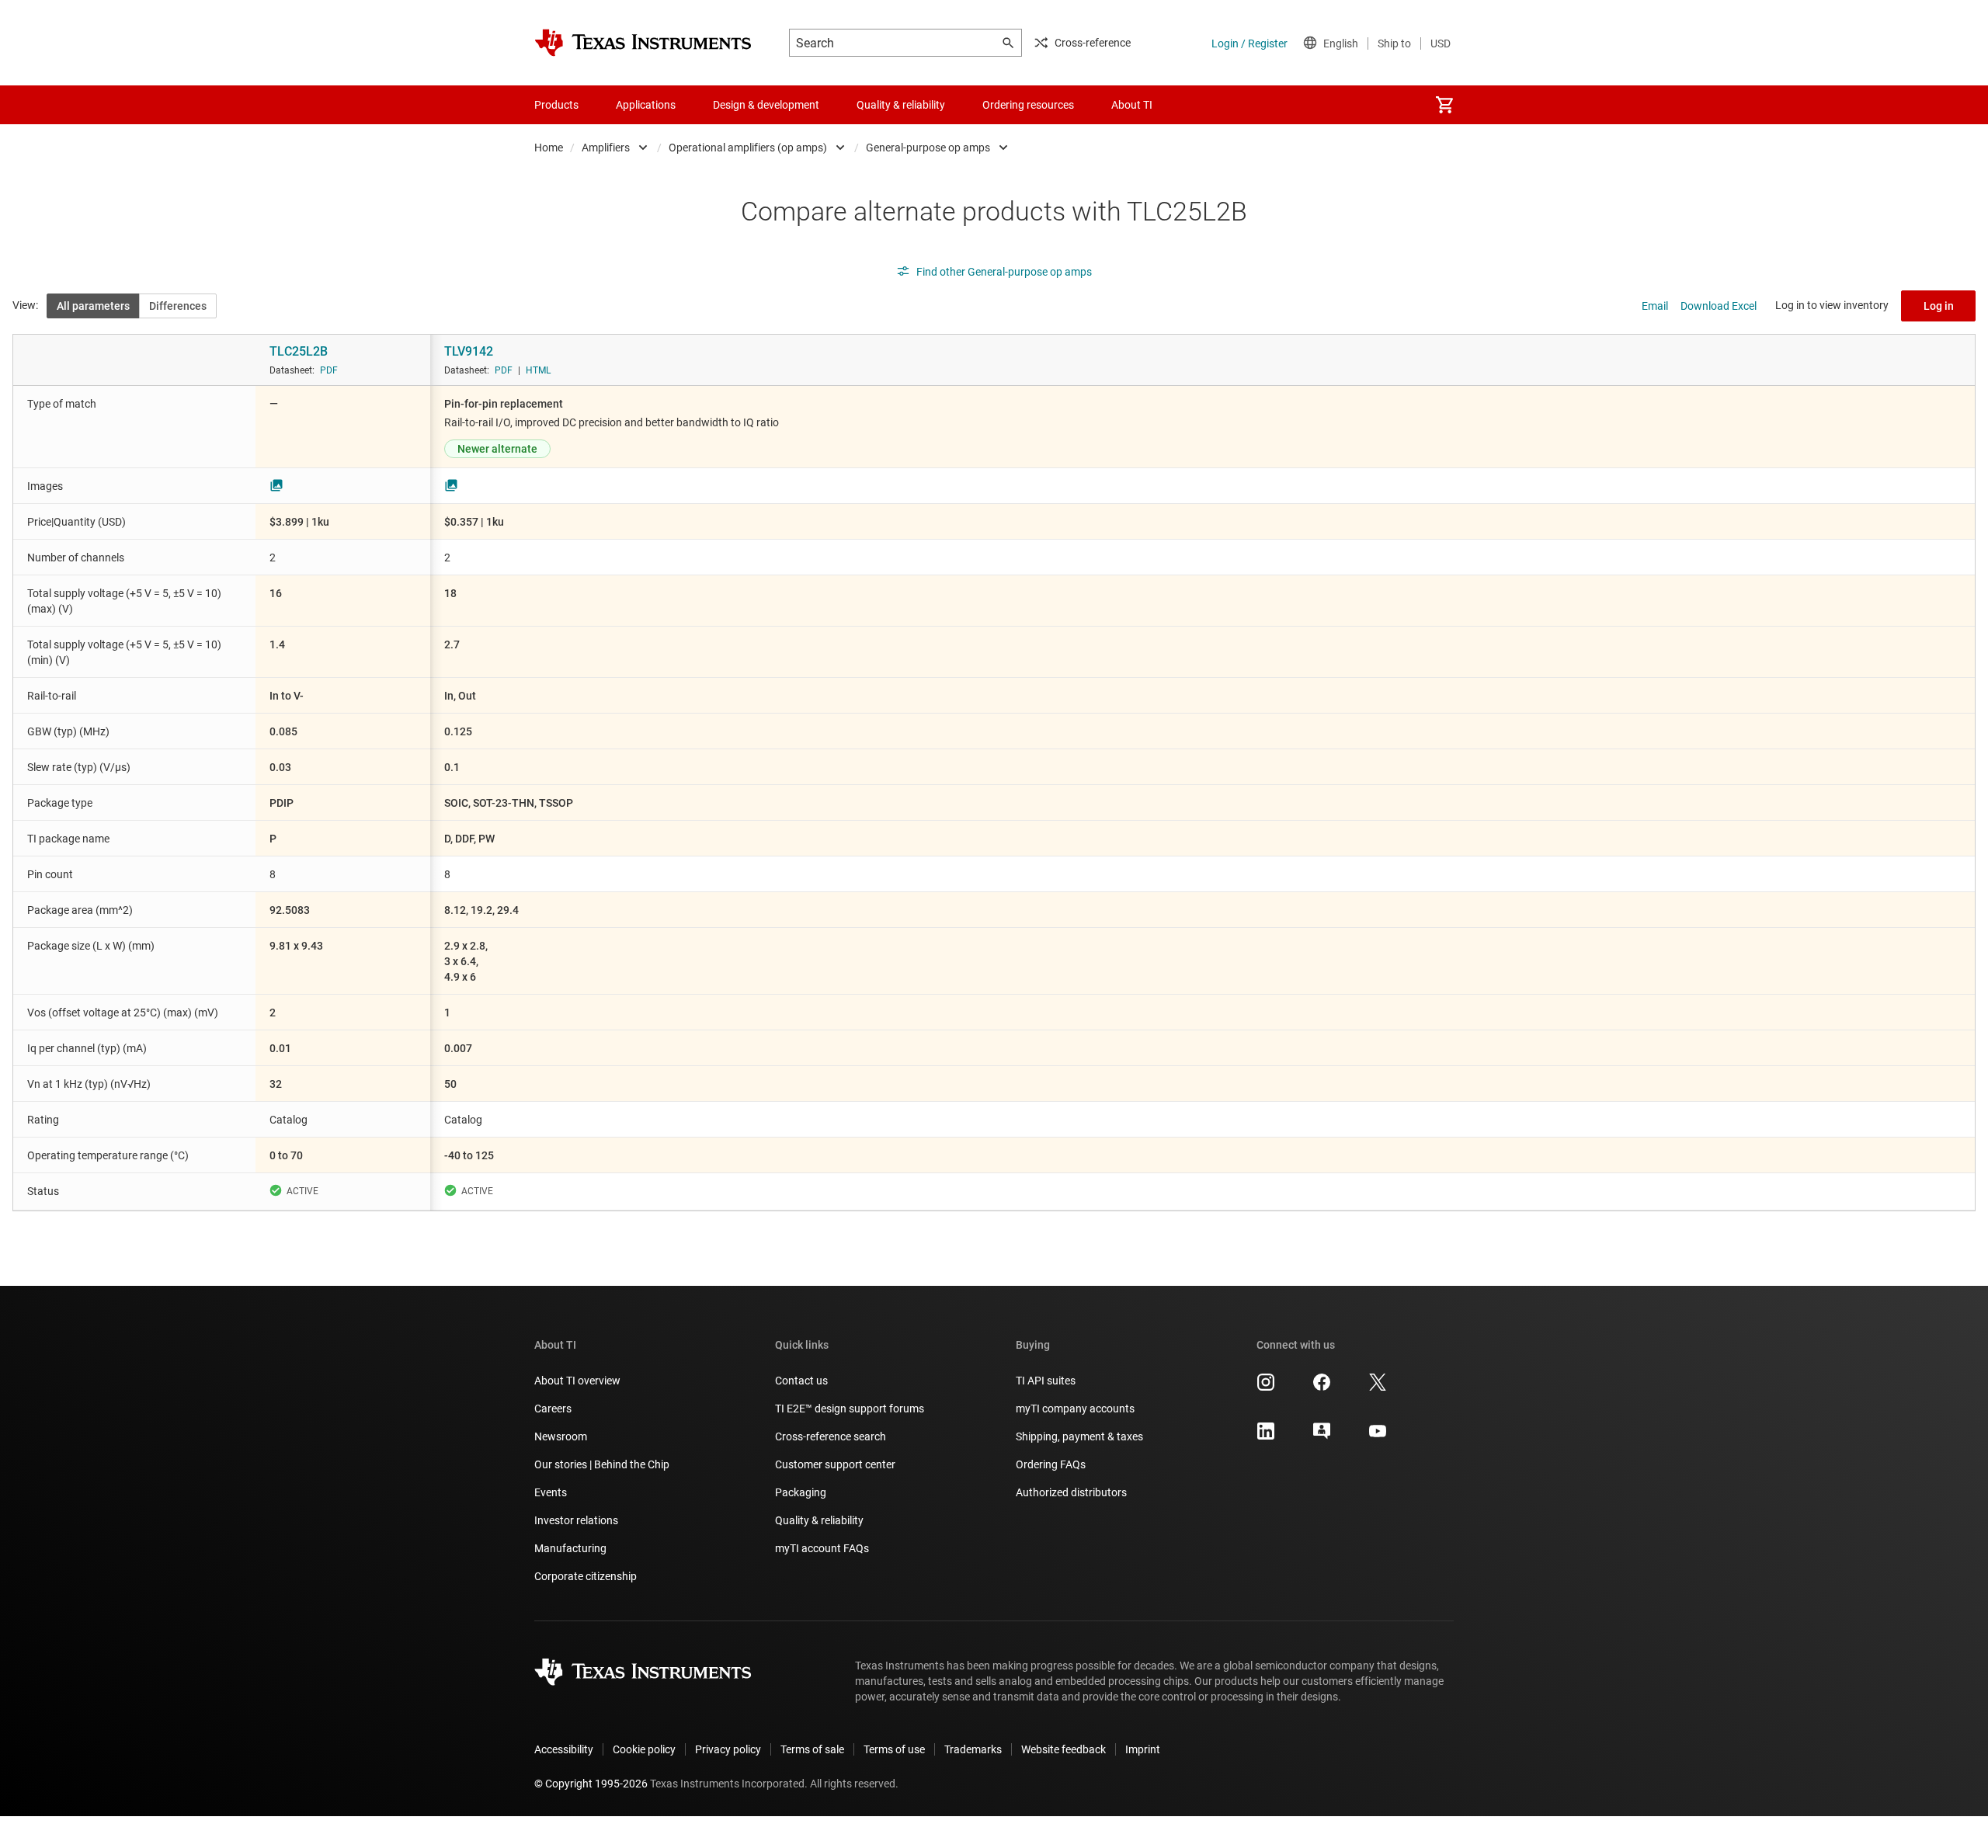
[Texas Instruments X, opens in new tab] (1378, 1388)
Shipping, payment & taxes (1079, 1436)
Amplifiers (606, 148)
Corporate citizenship (586, 1576)
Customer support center (835, 1464)
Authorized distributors (1071, 1492)
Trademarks (973, 1749)
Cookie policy (644, 1749)
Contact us (801, 1381)
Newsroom (561, 1436)
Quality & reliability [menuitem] (901, 105)
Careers (553, 1409)
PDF (329, 370)
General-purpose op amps (928, 148)
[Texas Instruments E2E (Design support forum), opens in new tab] (1322, 1436)
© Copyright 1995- (591, 1784)
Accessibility (564, 1749)
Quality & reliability (819, 1520)
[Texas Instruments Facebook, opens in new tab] (1322, 1388)
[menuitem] (1444, 105)
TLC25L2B (299, 351)
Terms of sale (812, 1749)
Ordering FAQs (1051, 1464)
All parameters (93, 306)
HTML (538, 370)
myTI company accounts (1075, 1409)
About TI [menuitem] (1132, 105)
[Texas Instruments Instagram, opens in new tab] (1266, 1388)
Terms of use (894, 1749)
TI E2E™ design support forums (850, 1409)
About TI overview (577, 1381)
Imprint (1143, 1749)
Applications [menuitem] (646, 105)
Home (549, 148)
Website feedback (1064, 1749)
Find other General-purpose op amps (1004, 272)
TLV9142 (469, 351)
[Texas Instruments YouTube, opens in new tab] (1378, 1436)
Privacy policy (728, 1749)
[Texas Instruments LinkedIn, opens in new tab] (1266, 1436)
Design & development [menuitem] (766, 105)
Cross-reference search (831, 1436)
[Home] (643, 43)
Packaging (801, 1492)
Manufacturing (570, 1548)
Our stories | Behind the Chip (602, 1464)
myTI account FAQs (822, 1548)
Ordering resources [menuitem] (1028, 105)
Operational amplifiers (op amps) (748, 148)
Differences (178, 306)
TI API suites (1046, 1381)
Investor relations (576, 1520)
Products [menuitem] (556, 105)
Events (551, 1492)
